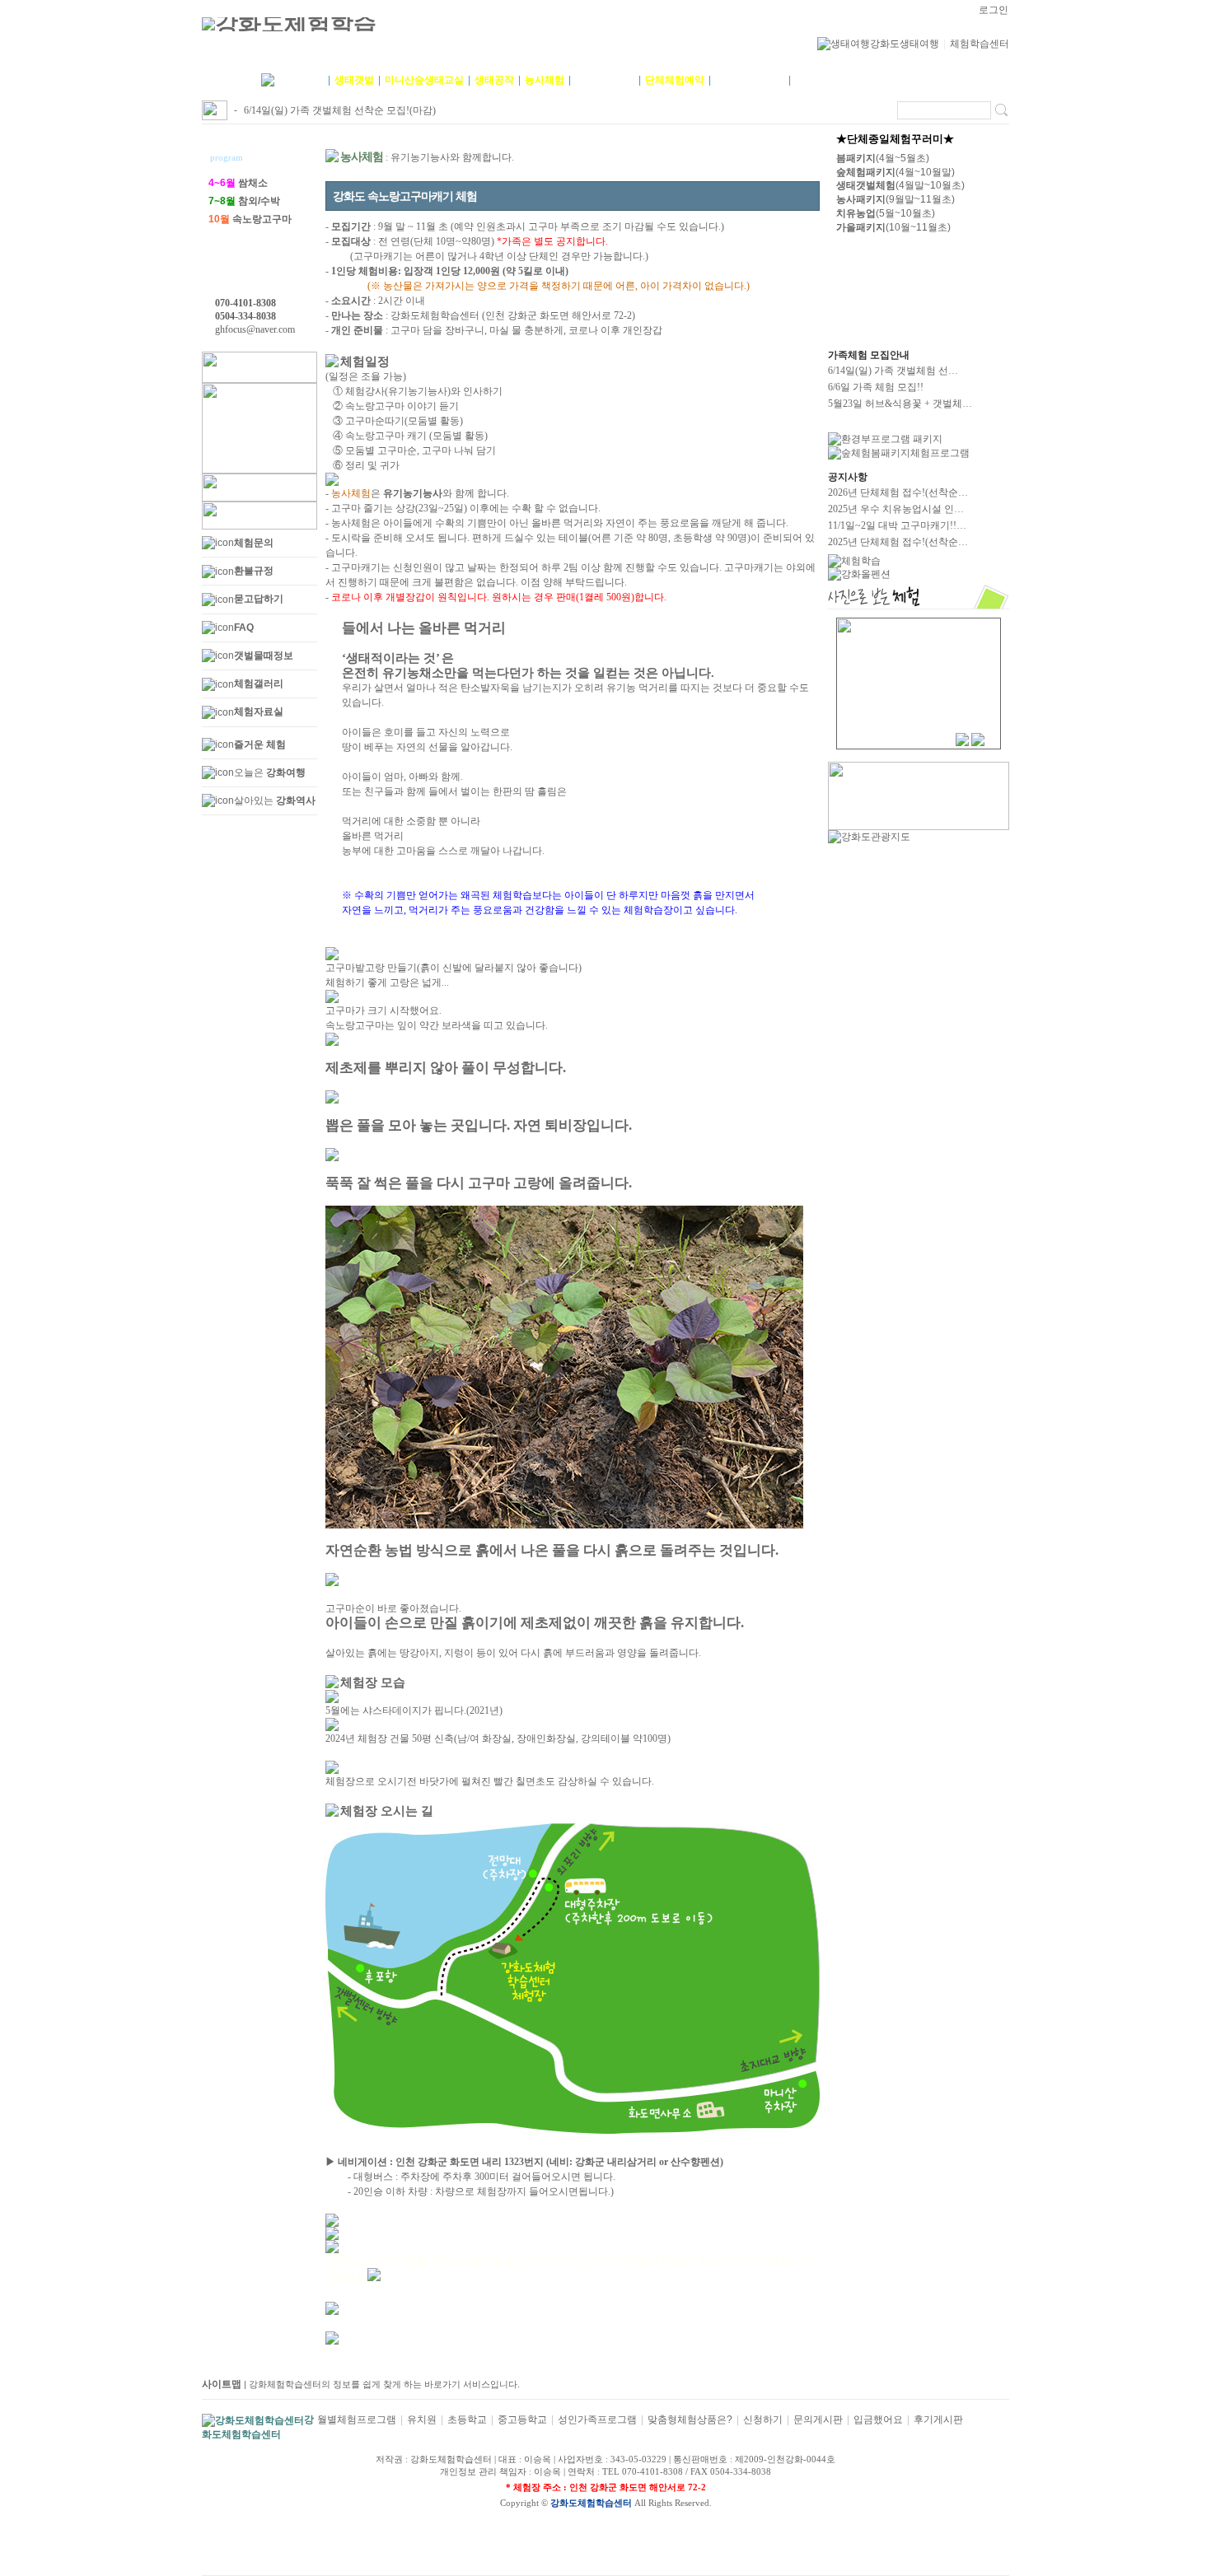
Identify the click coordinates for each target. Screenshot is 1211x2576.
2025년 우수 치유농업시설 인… (896, 509)
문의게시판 (818, 2420)
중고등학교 (522, 2420)
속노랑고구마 (250, 219)
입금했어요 (878, 2420)
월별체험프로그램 (357, 2420)
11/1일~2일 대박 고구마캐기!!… (897, 525)
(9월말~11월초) (895, 199)
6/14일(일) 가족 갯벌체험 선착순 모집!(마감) (340, 110)
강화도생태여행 (905, 44)
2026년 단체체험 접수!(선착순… (898, 492)
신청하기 (763, 2420)
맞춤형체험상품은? (690, 2420)
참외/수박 (244, 201)
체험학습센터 (980, 44)
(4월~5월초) (883, 158)
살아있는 (275, 800)
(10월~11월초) (893, 227)
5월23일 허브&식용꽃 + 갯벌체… (900, 404)
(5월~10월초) (886, 213)
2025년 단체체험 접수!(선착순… (898, 542)
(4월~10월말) (895, 172)
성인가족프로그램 (597, 2420)
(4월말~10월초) (900, 185)
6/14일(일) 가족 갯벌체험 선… (893, 371)
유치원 (422, 2420)
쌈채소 (238, 183)
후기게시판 (938, 2420)
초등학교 (467, 2420)
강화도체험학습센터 (591, 2503)
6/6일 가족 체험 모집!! (876, 387)
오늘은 (270, 772)
